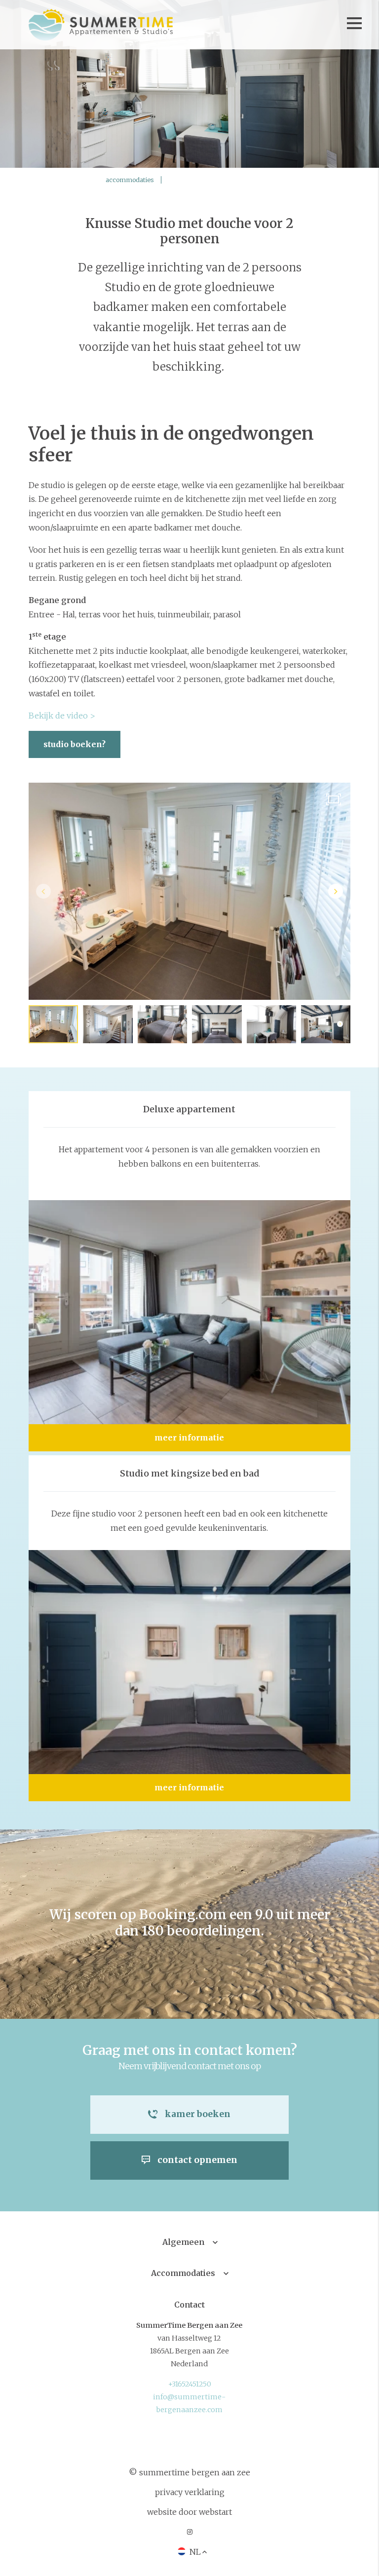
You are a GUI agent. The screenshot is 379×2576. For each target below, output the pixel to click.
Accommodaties (183, 2273)
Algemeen (183, 2242)
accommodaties (130, 180)
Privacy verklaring (190, 2492)
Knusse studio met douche (221, 180)
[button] (336, 891)
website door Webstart (189, 2512)
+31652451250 (189, 2384)
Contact (189, 2305)
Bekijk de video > (63, 716)
